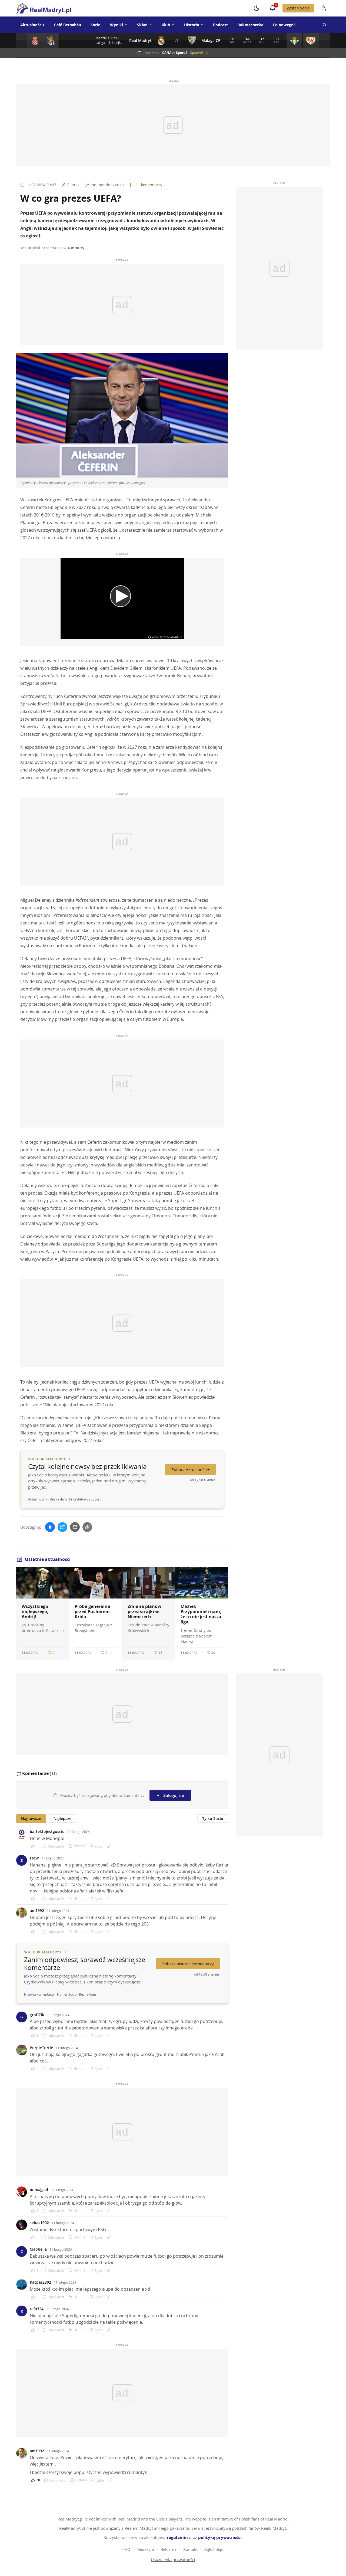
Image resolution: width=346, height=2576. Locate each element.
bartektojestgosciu (47, 1831)
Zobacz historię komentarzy (188, 1964)
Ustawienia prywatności (173, 2559)
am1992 (37, 1910)
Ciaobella (38, 2249)
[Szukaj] (324, 25)
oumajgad (39, 2190)
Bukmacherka (250, 25)
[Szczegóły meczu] (35, 40)
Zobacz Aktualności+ (191, 1469)
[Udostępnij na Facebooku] (50, 1527)
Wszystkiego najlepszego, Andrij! (35, 1611)
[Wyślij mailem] (75, 1527)
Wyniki (117, 25)
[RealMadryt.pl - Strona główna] (44, 8)
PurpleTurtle (41, 2048)
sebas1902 (39, 2223)
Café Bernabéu (68, 25)
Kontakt (190, 2549)
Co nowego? (284, 25)
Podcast (220, 25)
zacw (34, 1858)
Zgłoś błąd (214, 2549)
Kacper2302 (40, 2282)
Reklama (169, 2549)
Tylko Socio (213, 1818)
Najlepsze (62, 1818)
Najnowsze (31, 1818)
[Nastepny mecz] (324, 40)
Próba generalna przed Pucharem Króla (92, 1611)
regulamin (177, 2537)
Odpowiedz (56, 1846)
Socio (96, 25)
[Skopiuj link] (87, 1527)
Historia (192, 25)
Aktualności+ (32, 25)
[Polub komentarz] (35, 1846)
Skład (142, 25)
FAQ (127, 2549)
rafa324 (37, 2309)
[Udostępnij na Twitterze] (62, 1527)
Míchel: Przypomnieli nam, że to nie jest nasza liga (201, 1614)
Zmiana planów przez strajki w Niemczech (144, 1611)
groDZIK (37, 2015)
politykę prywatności (220, 2537)
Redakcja (146, 2549)
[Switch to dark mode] (257, 8)
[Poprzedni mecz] (22, 40)
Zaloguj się (174, 1795)
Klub (166, 25)
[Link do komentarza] (109, 1846)
